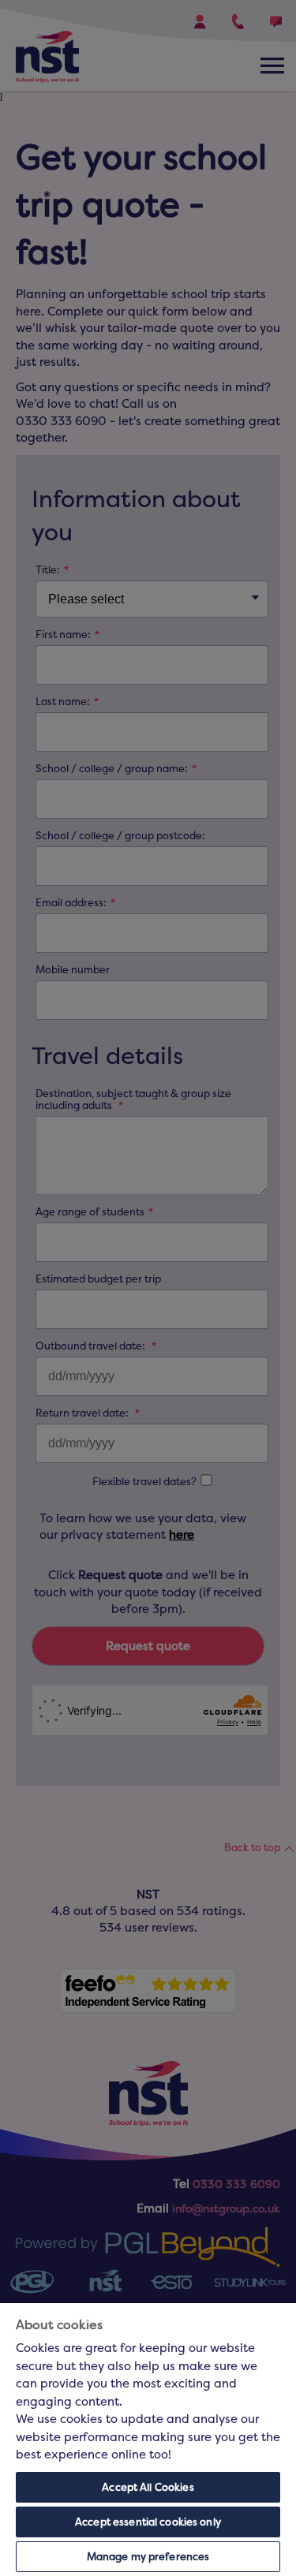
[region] (148, 2440)
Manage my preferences (148, 2557)
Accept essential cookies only (148, 2522)
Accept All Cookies (148, 2487)
